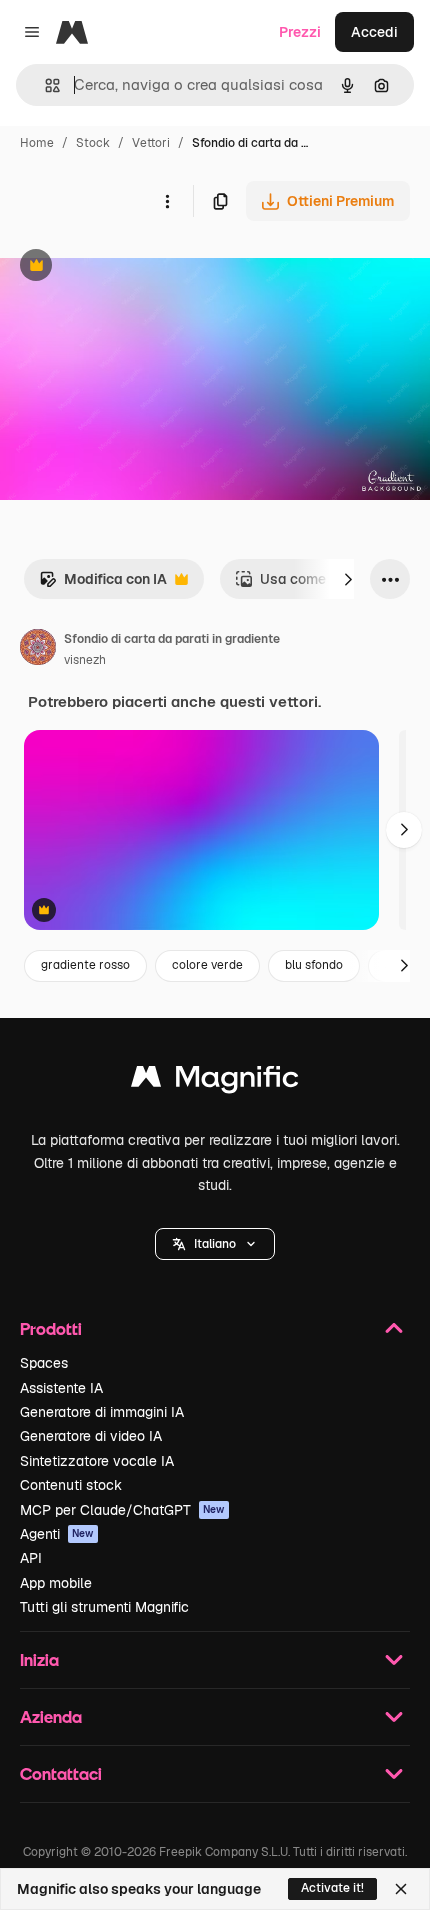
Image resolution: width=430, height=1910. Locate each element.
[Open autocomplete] (44, 85)
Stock (93, 143)
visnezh (85, 660)
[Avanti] (348, 579)
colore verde (207, 965)
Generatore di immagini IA (102, 1412)
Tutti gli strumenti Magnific (104, 1607)
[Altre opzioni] (167, 201)
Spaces (44, 1363)
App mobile (56, 1583)
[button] (215, 1244)
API (31, 1558)
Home (37, 143)
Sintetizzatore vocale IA (97, 1461)
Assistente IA (61, 1388)
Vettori (151, 143)
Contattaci (61, 1773)
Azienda (51, 1716)
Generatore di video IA (91, 1436)
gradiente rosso (85, 965)
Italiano (215, 1244)
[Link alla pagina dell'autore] (38, 650)
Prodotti (51, 1328)
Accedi (374, 32)
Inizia (39, 1659)
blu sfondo (314, 965)
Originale (132, 267)
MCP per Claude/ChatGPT (122, 1510)
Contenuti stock (71, 1485)
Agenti (57, 1534)
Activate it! (332, 1888)
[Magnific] (215, 1081)
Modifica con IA (103, 584)
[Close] (401, 1889)
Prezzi (300, 32)
